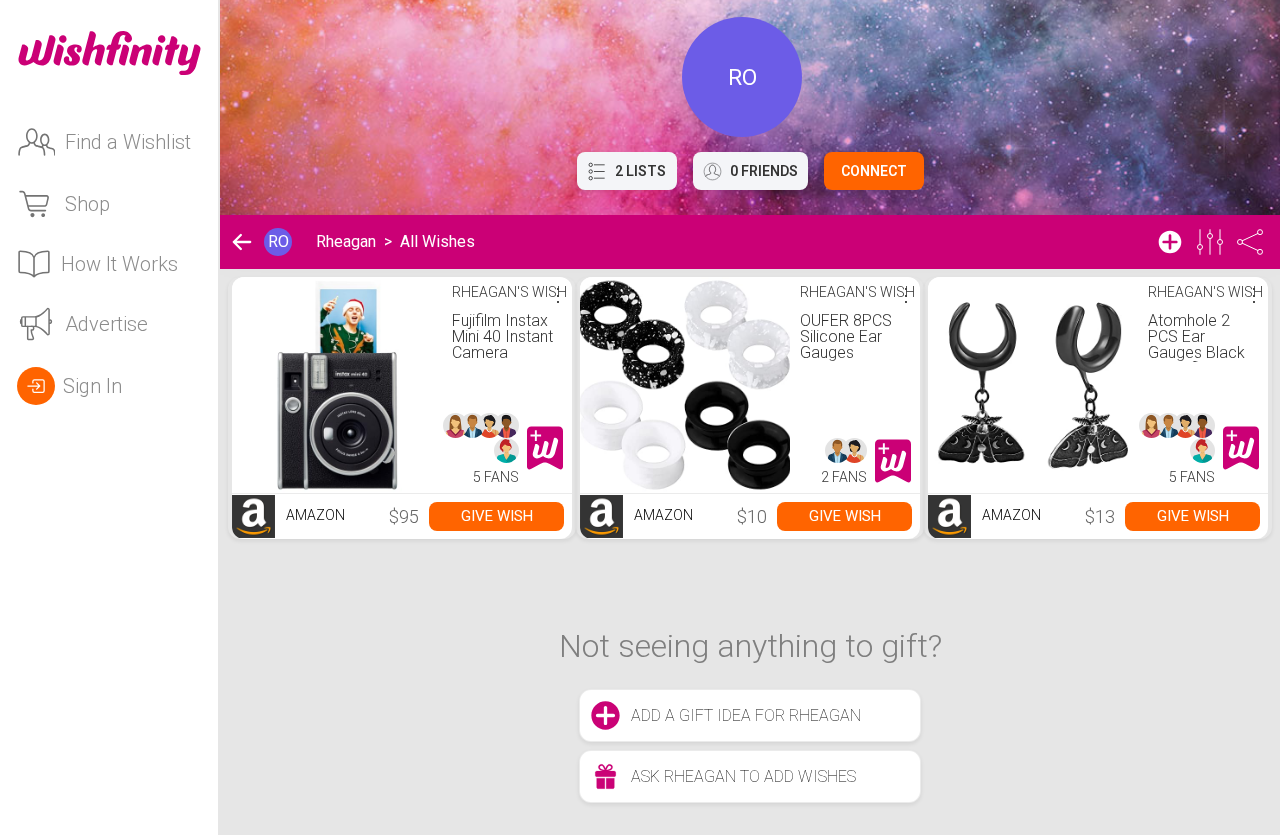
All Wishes (437, 241)
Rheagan (346, 241)
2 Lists (640, 171)
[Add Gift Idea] (1170, 242)
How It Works (119, 264)
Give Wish (497, 516)
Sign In (92, 386)
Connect (874, 171)
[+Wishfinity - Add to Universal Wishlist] (545, 448)
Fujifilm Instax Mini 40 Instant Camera (502, 336)
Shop (87, 204)
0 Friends (764, 171)
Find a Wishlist (128, 142)
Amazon (314, 515)
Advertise (106, 324)
